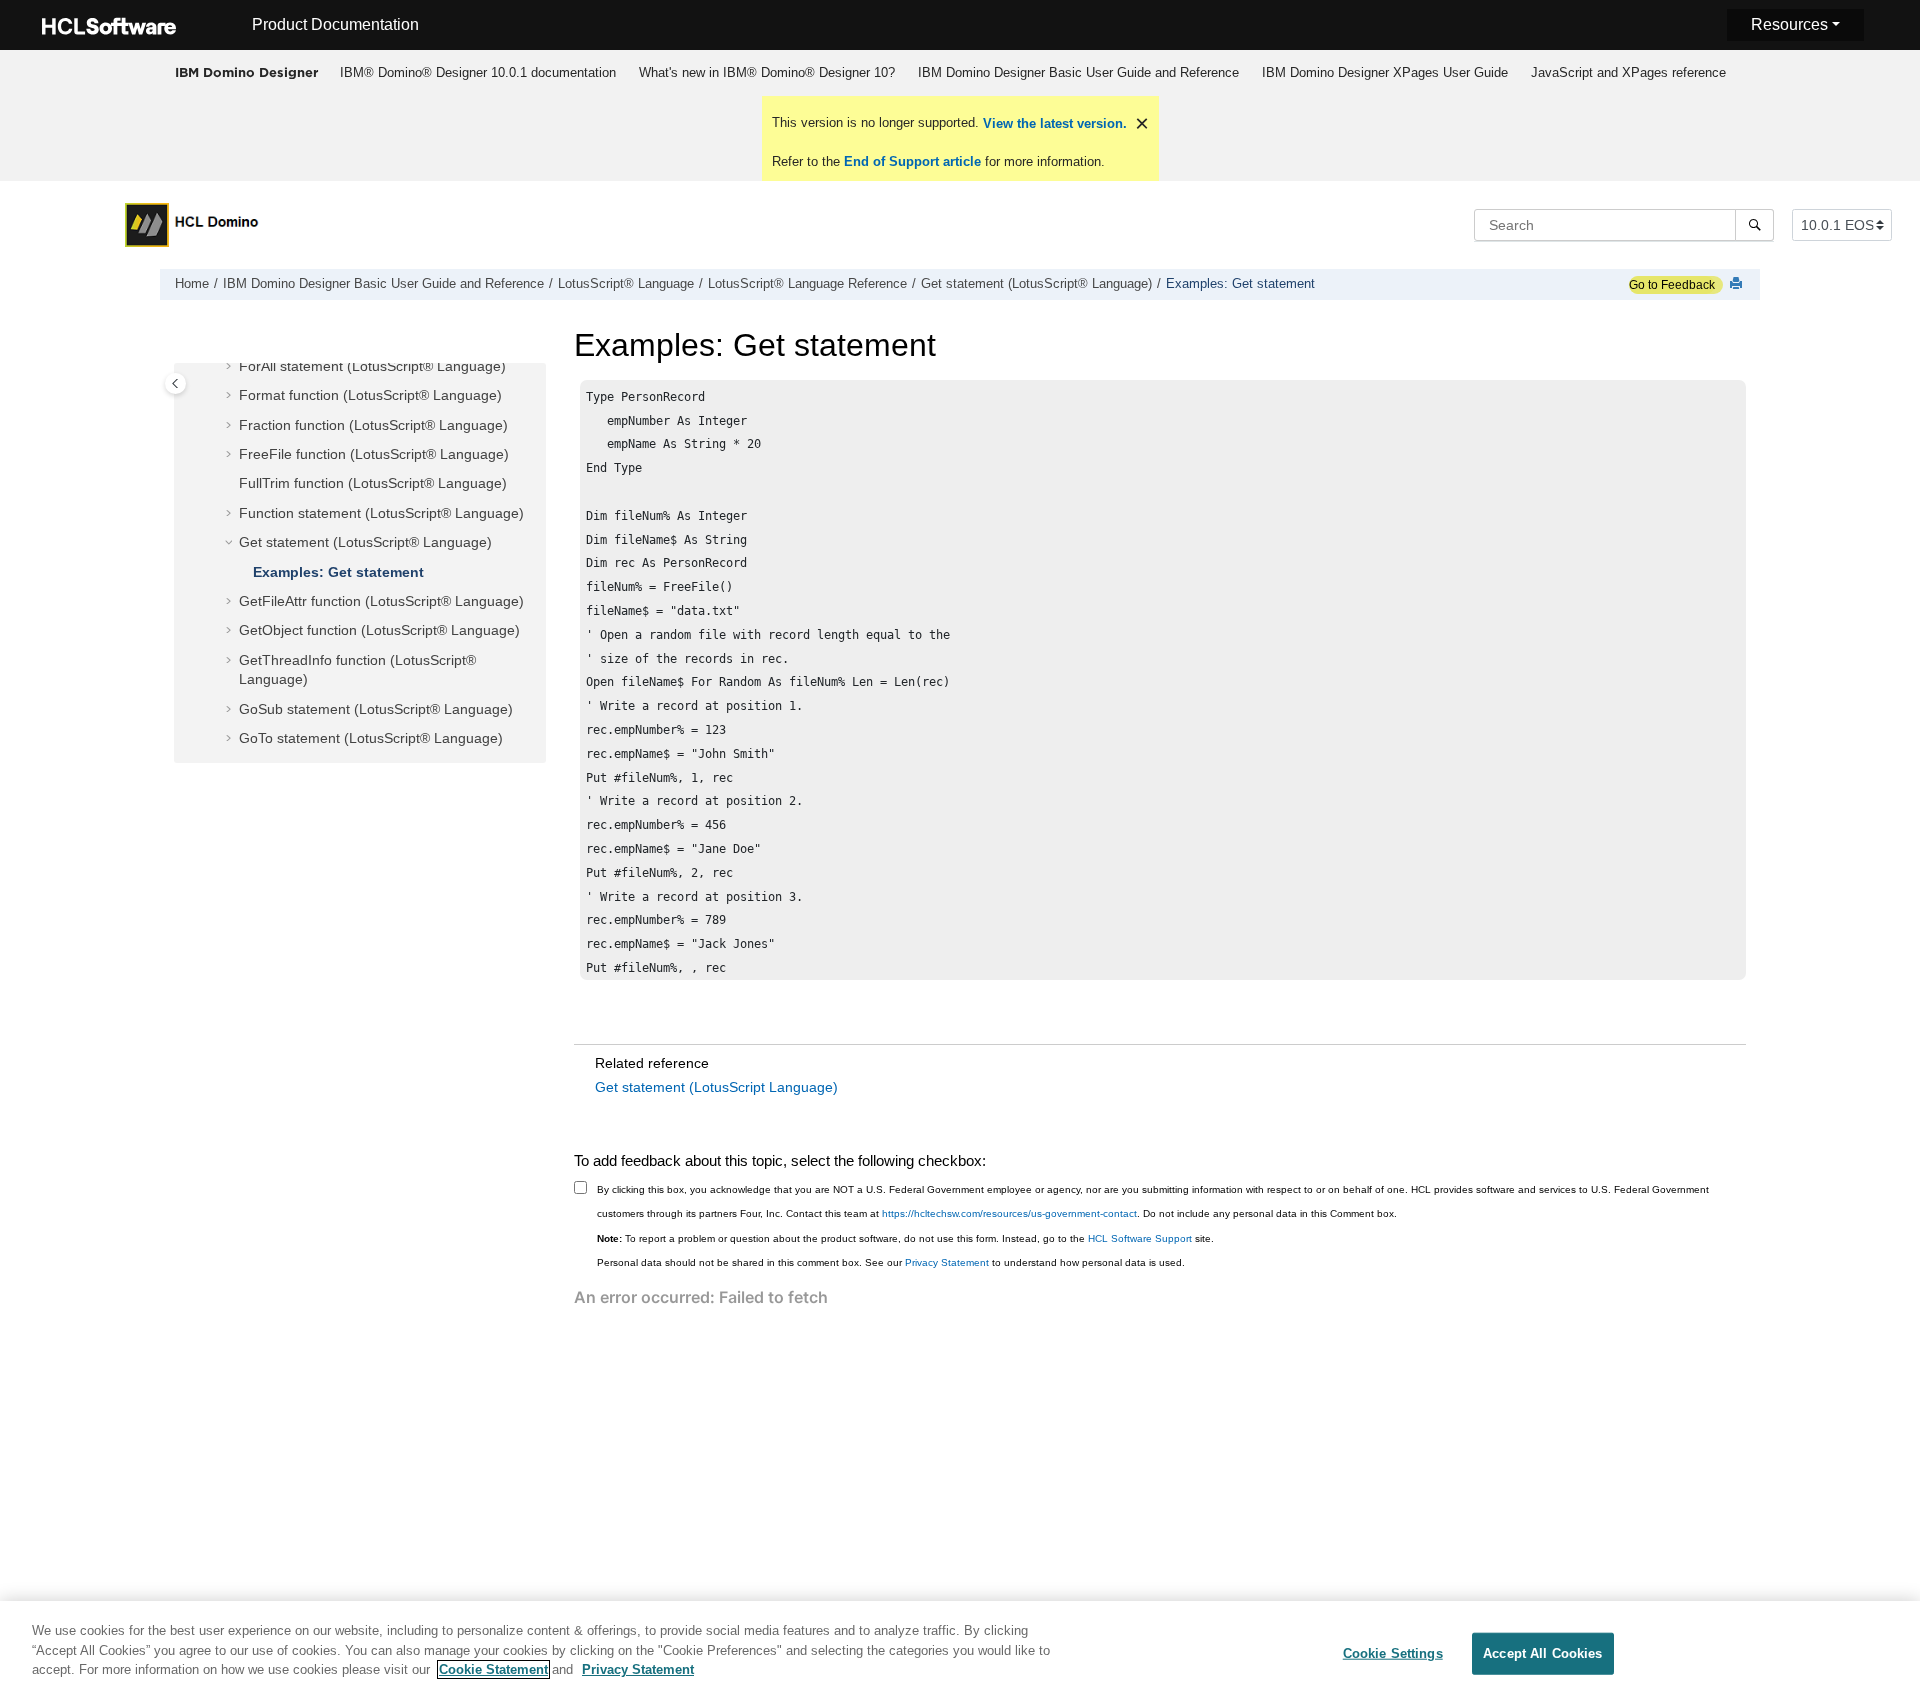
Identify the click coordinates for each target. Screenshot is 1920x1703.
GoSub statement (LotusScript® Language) (376, 709)
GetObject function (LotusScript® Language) (379, 630)
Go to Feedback (1672, 285)
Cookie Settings (1393, 1653)
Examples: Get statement (1240, 284)
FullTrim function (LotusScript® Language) (373, 483)
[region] (960, 1652)
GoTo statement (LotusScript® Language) (371, 738)
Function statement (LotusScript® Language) (381, 513)
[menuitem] (477, 73)
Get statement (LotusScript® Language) (1036, 284)
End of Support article (912, 161)
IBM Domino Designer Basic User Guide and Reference (1078, 72)
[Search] (1754, 225)
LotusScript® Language (626, 284)
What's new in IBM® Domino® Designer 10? (767, 72)
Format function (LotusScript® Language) (370, 395)
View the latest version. (1053, 123)
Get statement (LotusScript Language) (716, 1087)
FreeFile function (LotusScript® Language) (374, 454)
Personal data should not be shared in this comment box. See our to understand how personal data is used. (891, 1262)
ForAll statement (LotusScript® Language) (372, 366)
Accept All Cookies (1542, 1653)
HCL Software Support (1140, 1238)
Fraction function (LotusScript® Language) (373, 425)
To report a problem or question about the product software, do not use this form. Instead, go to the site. (905, 1238)
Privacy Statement (947, 1262)
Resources (1789, 24)
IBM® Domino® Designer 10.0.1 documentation (478, 72)
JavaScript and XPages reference (1628, 72)
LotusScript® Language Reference (807, 284)
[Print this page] (1738, 284)
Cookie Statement (493, 1669)
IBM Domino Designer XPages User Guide (1385, 72)
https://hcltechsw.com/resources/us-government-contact (1009, 1213)
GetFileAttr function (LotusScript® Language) (381, 601)
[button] (231, 367)
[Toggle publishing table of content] (175, 383)
